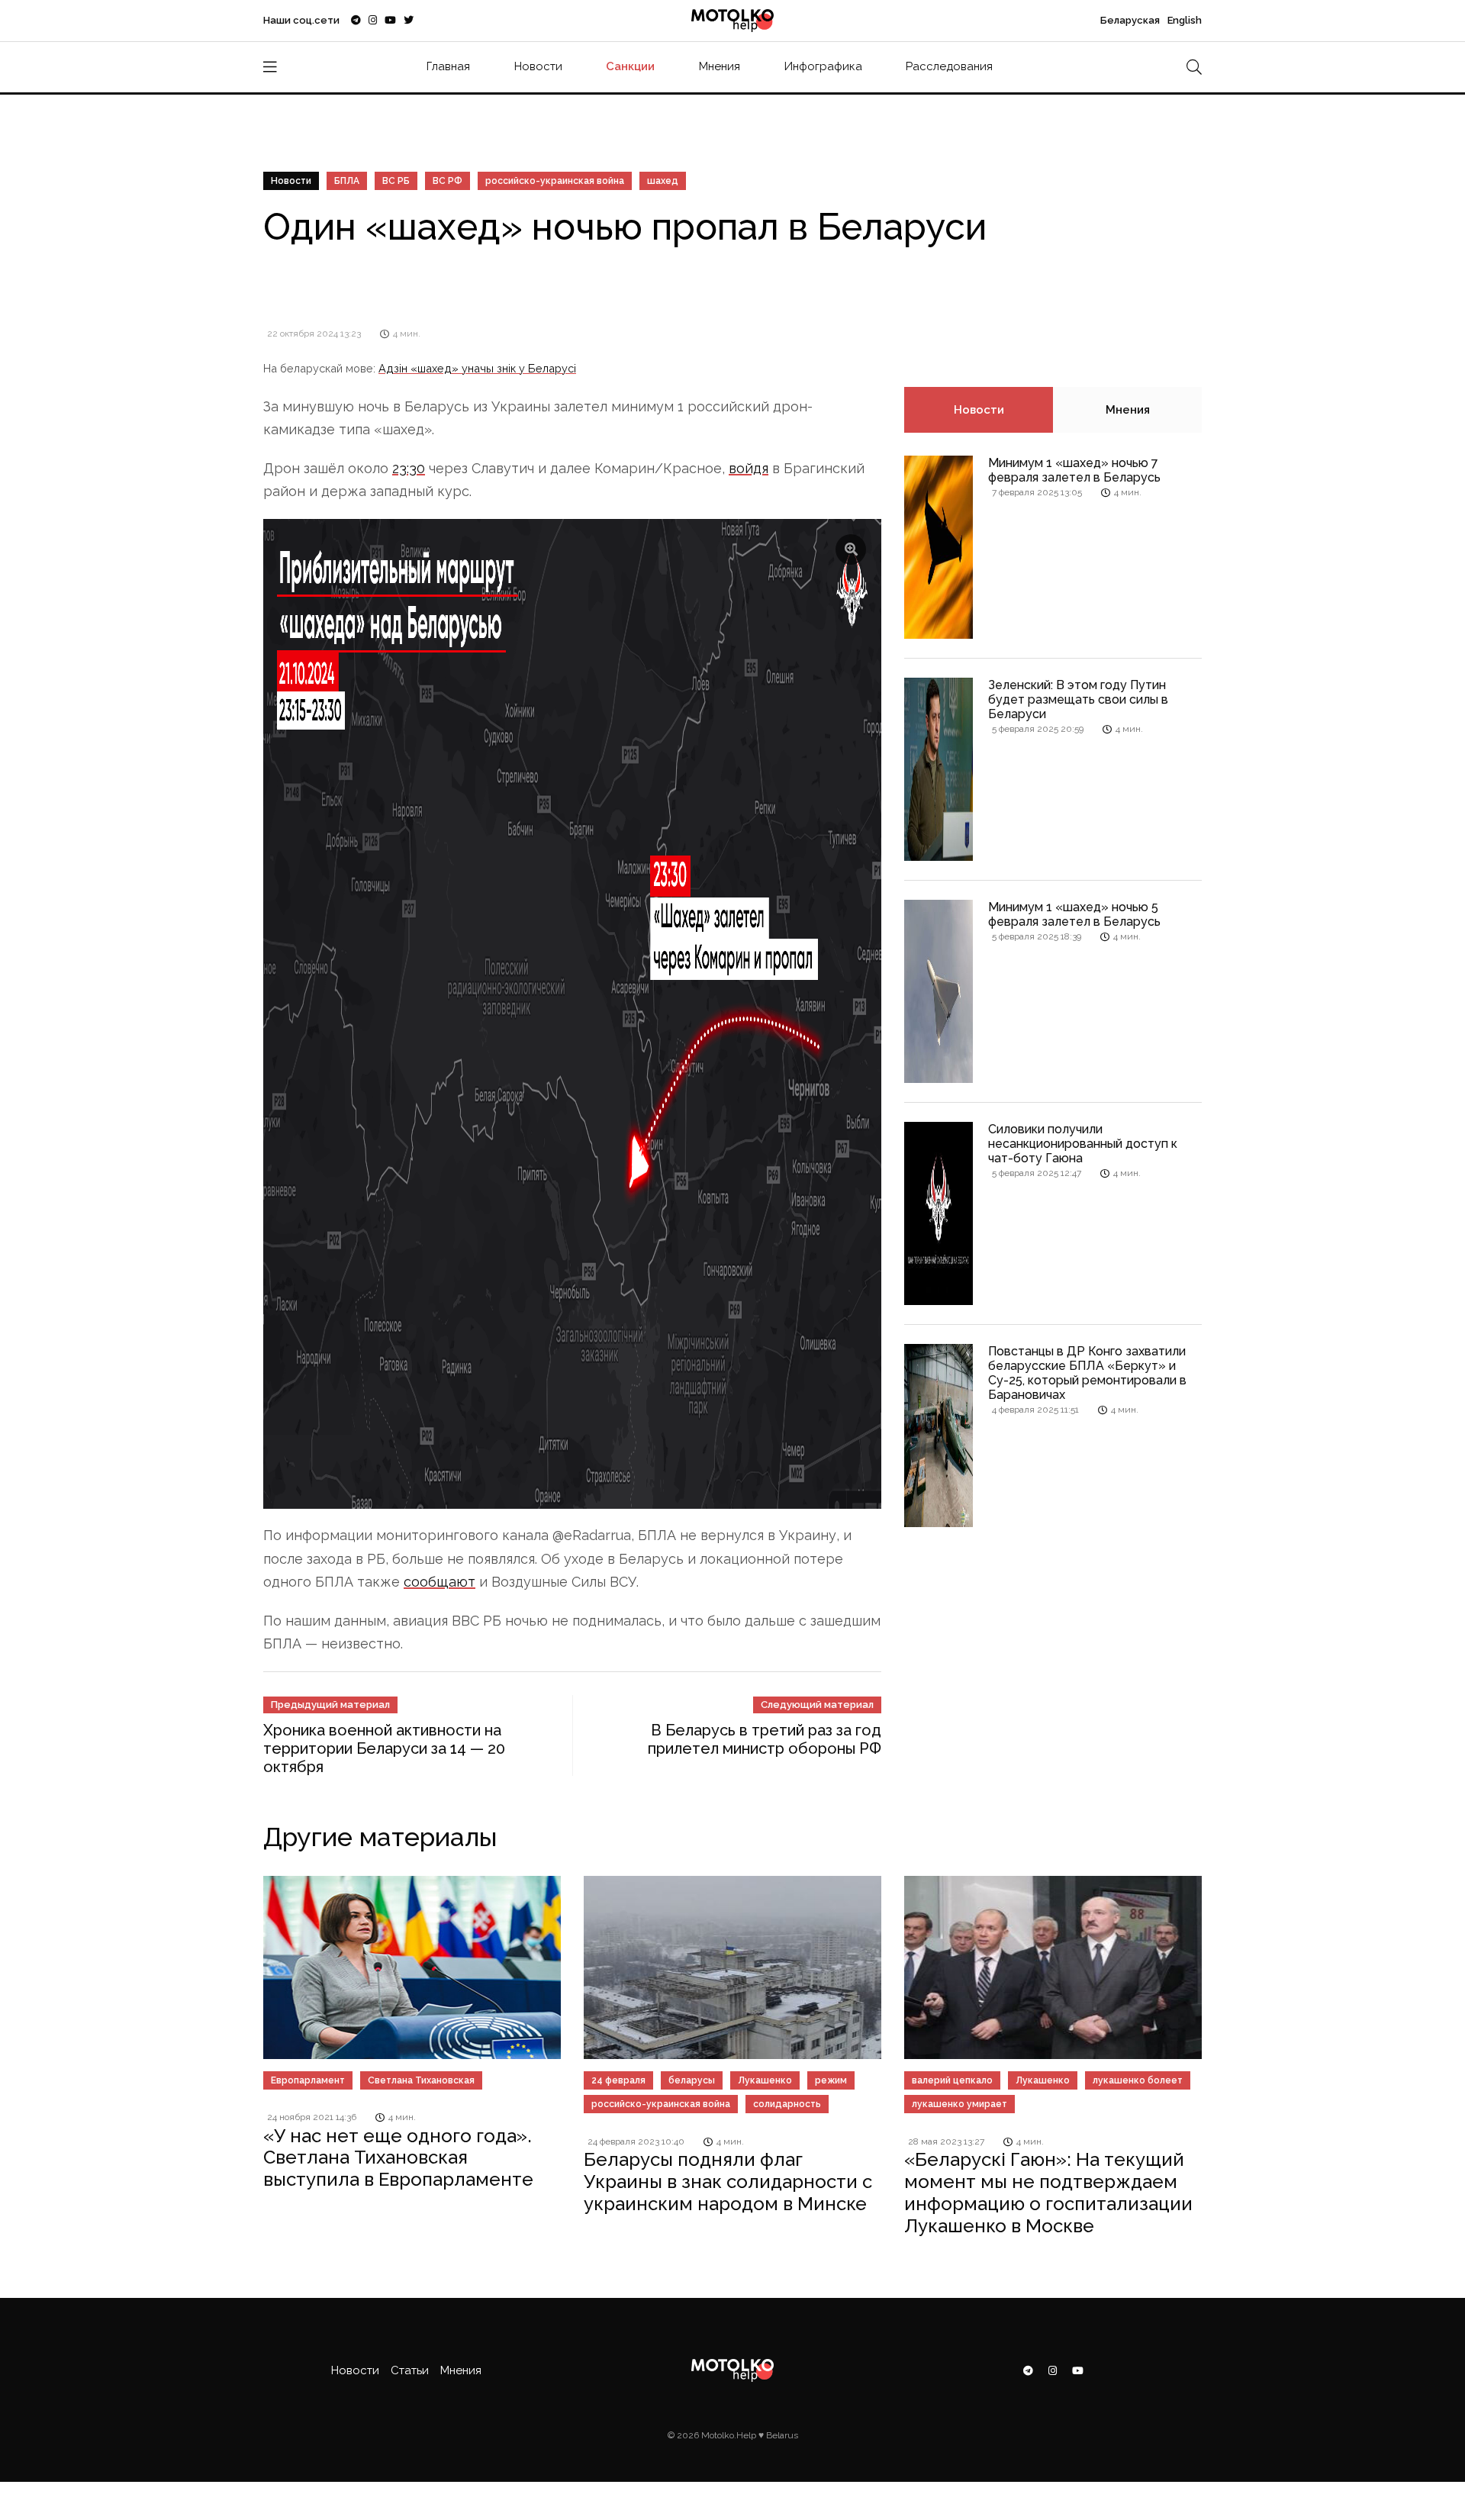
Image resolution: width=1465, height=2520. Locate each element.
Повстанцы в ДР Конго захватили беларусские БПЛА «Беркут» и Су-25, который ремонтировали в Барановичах (1087, 1373)
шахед (663, 181)
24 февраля (618, 2080)
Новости (538, 66)
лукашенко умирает (959, 2104)
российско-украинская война (555, 181)
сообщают (439, 1582)
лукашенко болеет (1138, 2080)
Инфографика (823, 66)
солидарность (787, 2104)
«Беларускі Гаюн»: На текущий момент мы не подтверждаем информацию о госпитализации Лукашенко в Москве (1048, 2192)
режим (831, 2080)
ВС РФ (448, 181)
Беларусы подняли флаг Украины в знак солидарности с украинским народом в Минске (728, 2182)
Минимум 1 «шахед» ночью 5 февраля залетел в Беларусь (1074, 914)
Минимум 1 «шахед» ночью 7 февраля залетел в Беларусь (1074, 470)
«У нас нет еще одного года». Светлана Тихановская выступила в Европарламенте (398, 2158)
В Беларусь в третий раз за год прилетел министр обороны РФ (765, 1739)
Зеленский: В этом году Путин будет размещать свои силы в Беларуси (1078, 699)
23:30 (409, 468)
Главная (448, 66)
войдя (749, 468)
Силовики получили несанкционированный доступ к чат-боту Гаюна (1083, 1144)
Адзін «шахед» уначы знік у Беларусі (477, 368)
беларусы (692, 2080)
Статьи (410, 2370)
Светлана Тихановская (421, 2080)
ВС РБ (396, 181)
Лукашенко (765, 2080)
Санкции (630, 66)
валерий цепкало (952, 2080)
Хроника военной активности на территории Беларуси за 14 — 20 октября (384, 1748)
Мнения (720, 66)
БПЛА (347, 181)
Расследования (949, 66)
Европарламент (308, 2080)
